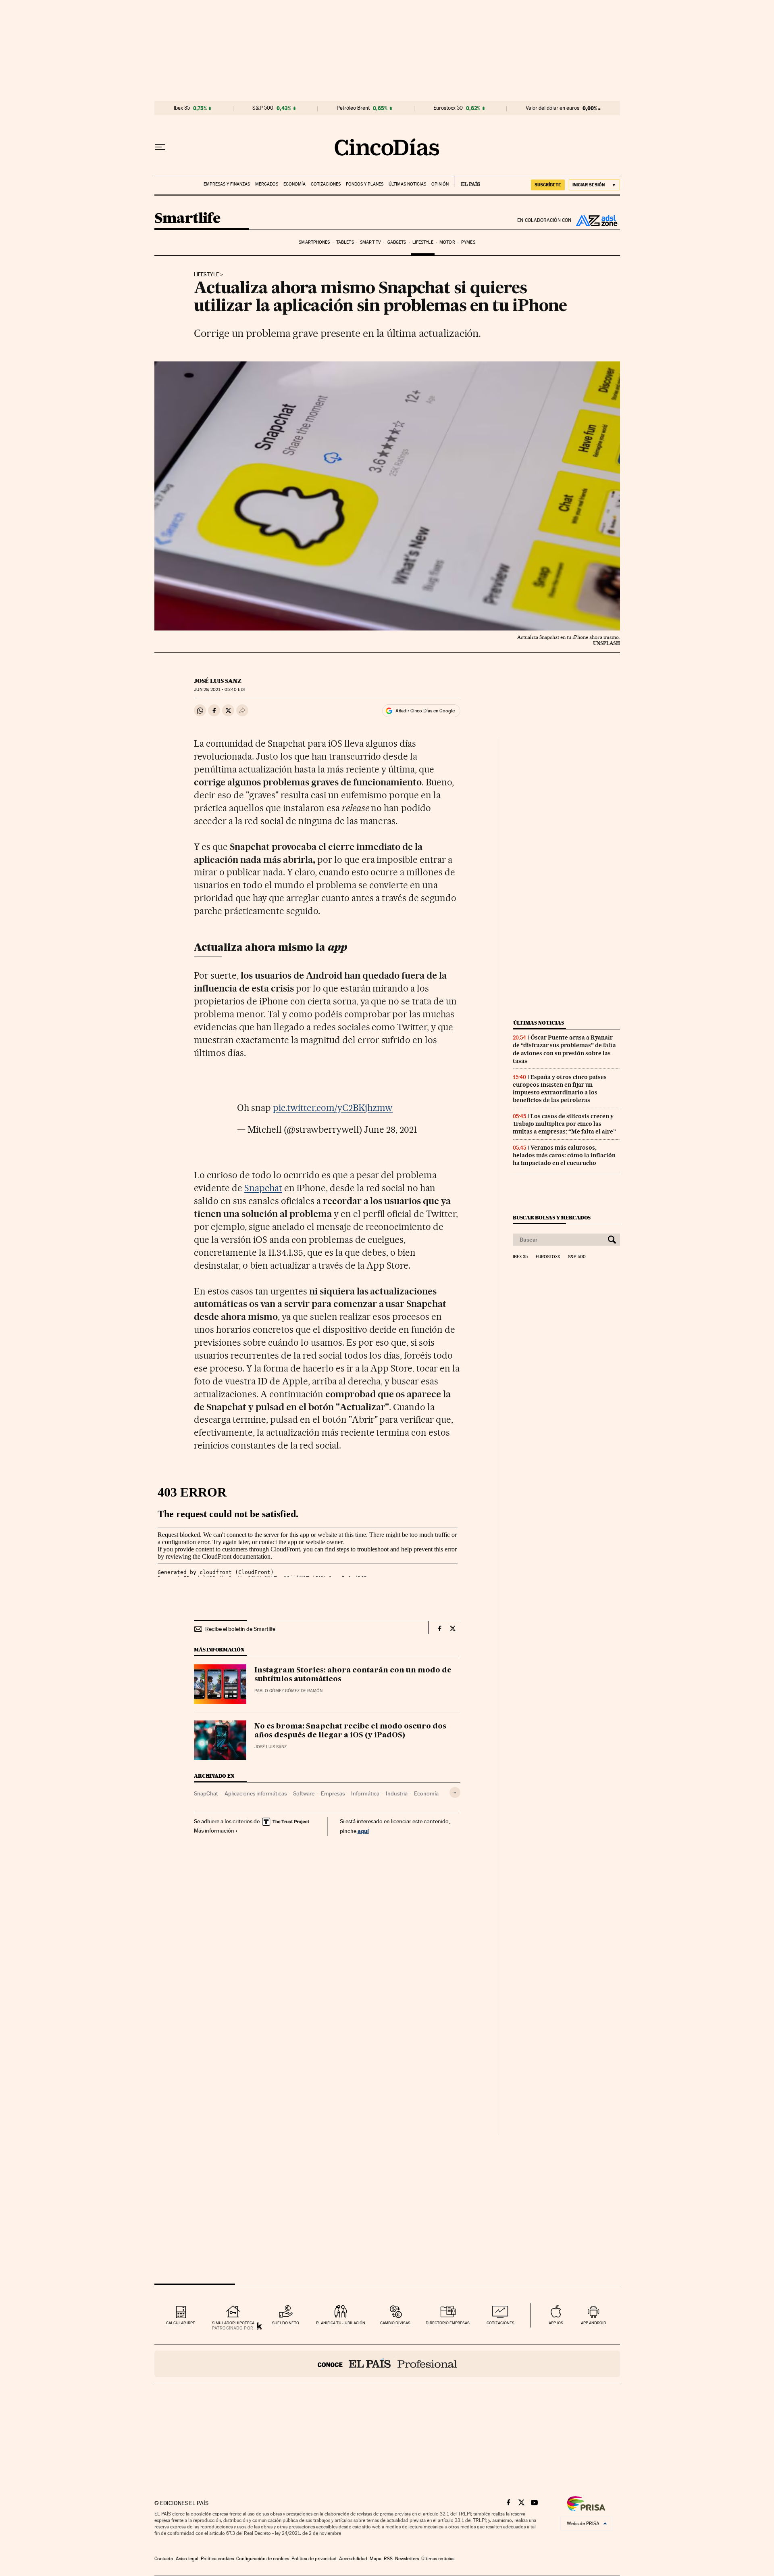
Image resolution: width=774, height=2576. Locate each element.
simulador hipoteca (233, 2323)
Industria (397, 1793)
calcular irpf (180, 2323)
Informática (365, 1793)
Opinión (440, 184)
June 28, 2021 (391, 1129)
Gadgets (397, 242)
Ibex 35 (182, 108)
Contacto (164, 2559)
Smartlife (187, 219)
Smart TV (370, 242)
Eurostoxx (548, 1257)
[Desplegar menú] (160, 147)
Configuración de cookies (263, 2559)
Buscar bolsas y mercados (552, 1218)
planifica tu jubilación (341, 2323)
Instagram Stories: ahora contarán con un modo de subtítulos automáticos (353, 1675)
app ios (556, 2323)
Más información (214, 1831)
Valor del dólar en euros (552, 108)
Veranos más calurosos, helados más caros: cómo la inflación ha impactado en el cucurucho (564, 1155)
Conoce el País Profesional (387, 2364)
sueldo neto (286, 2323)
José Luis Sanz (218, 681)
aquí (363, 1831)
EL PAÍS (467, 182)
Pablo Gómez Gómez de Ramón (288, 1691)
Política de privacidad (314, 2559)
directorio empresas (448, 2323)
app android (594, 2323)
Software (304, 1793)
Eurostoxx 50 (448, 108)
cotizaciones (500, 2323)
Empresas (333, 1793)
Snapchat (263, 1188)
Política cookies (217, 2559)
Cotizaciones (326, 184)
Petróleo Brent (353, 108)
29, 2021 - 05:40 (220, 690)
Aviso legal (187, 2559)
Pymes (468, 242)
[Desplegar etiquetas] (455, 1792)
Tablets (345, 242)
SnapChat (206, 1793)
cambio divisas (395, 2323)
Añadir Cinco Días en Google (425, 711)
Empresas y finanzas (227, 184)
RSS (388, 2559)
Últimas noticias (407, 184)
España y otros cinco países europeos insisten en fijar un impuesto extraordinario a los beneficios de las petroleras (560, 1089)
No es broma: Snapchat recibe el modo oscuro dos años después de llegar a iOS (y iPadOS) (350, 1731)
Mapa (376, 2559)
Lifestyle (423, 242)
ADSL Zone (596, 220)
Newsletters (407, 2559)
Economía (294, 184)
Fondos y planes (365, 184)
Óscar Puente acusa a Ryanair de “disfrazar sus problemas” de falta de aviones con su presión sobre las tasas (564, 1049)
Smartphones (314, 242)
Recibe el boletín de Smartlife (240, 1629)
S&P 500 (263, 108)
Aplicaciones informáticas (256, 1793)
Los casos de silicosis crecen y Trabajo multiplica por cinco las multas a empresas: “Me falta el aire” (564, 1124)
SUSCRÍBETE (548, 185)
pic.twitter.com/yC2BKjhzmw (333, 1108)
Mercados (267, 184)
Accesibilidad (353, 2559)
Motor (447, 242)
